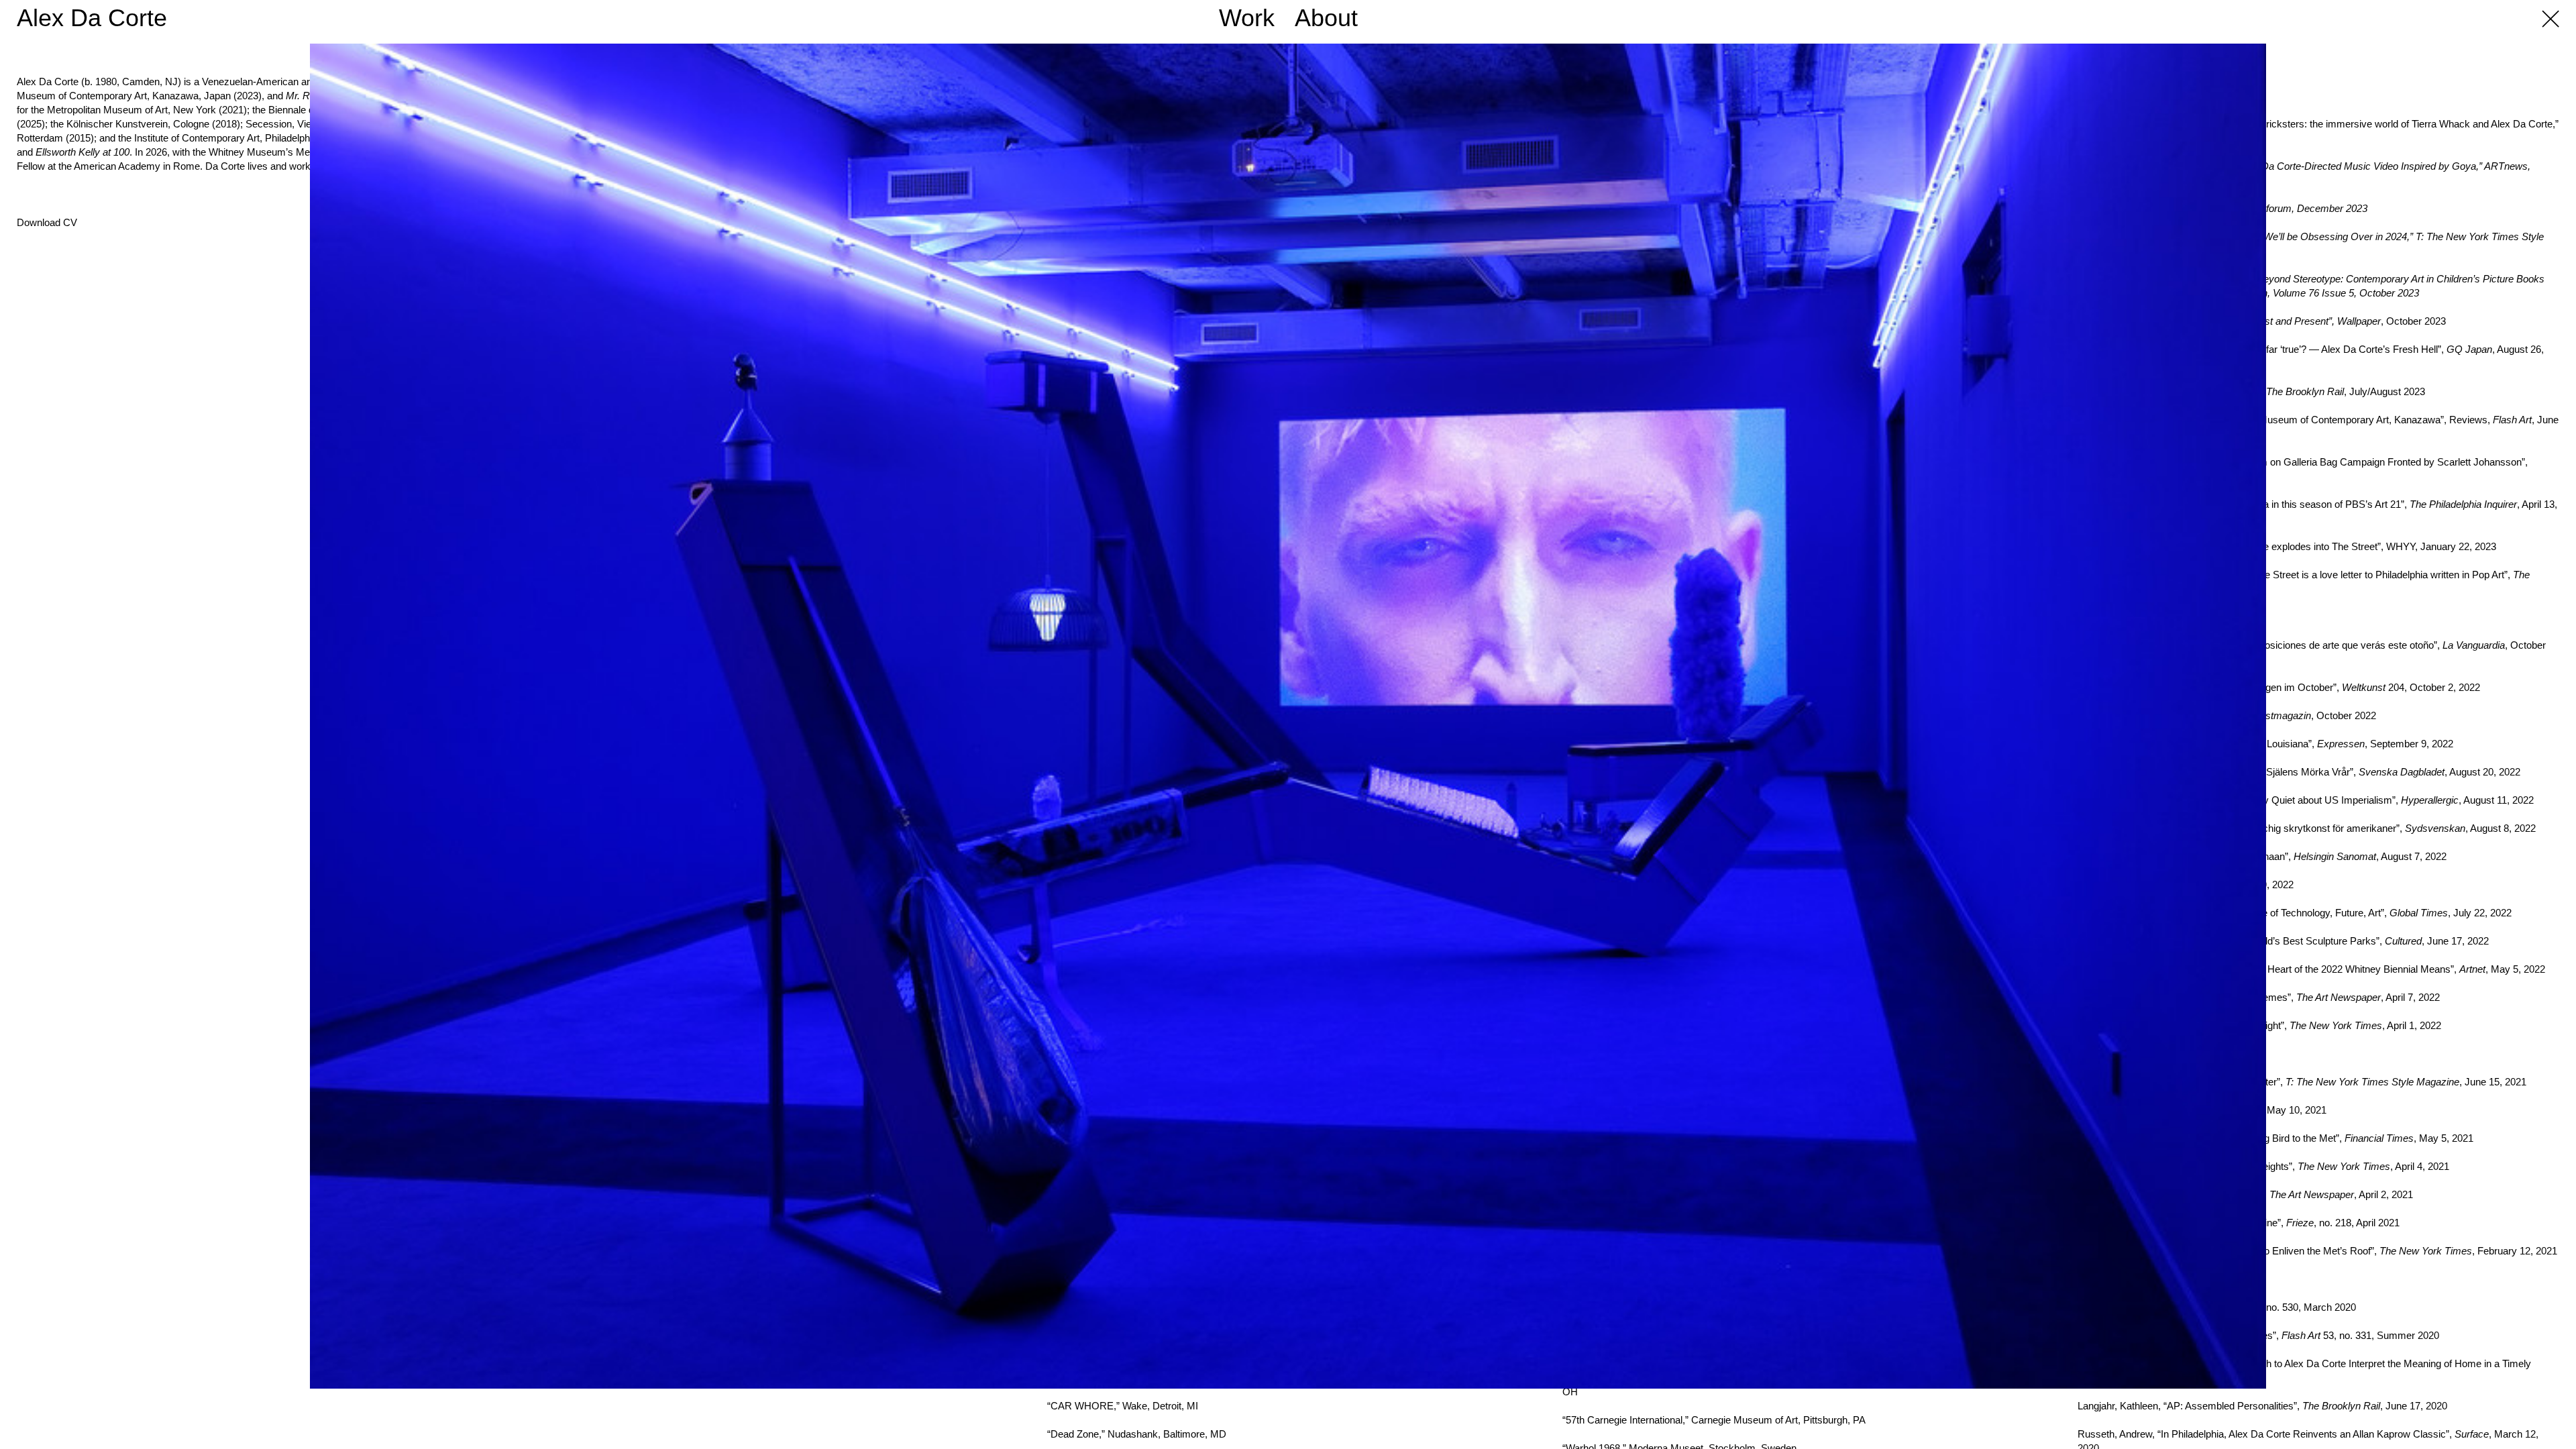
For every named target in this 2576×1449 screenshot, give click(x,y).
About (1326, 18)
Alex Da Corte (92, 18)
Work (1247, 18)
